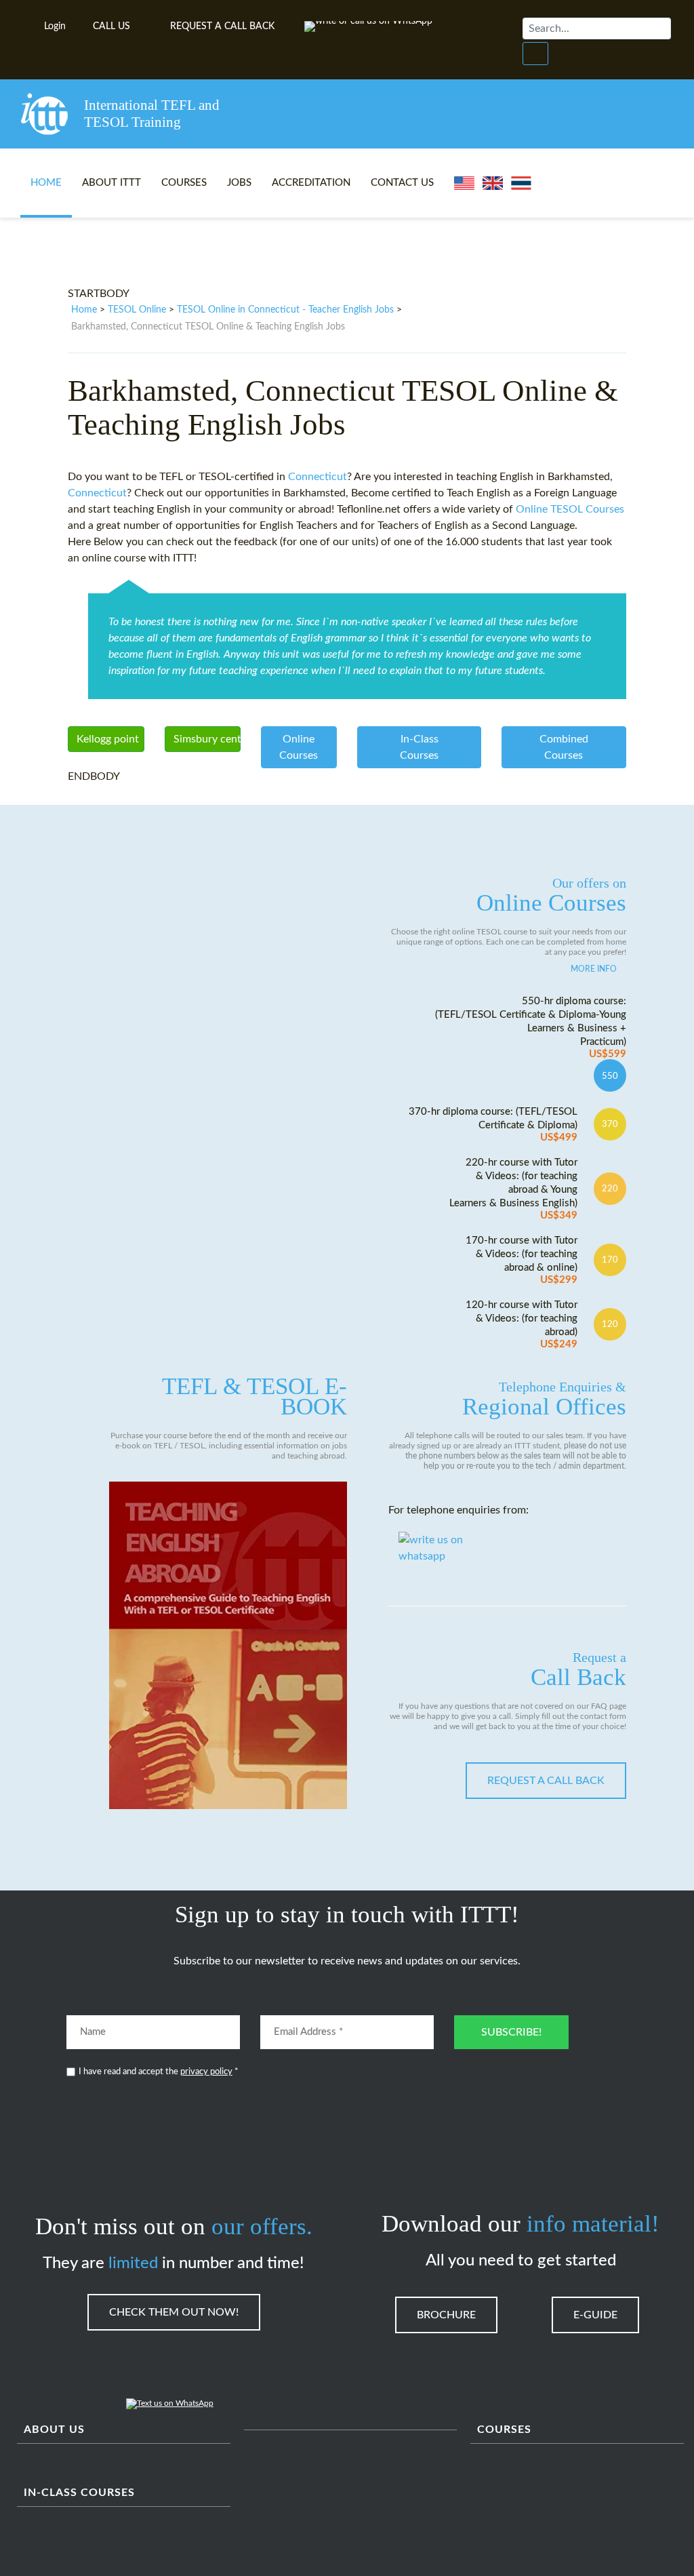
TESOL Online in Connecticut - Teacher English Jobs (285, 310)
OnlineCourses (299, 747)
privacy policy (206, 2072)
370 (610, 1124)
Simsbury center (207, 739)
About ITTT (111, 183)
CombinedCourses (564, 747)
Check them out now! (174, 2312)
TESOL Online (137, 310)
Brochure (446, 2315)
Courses (184, 183)
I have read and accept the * (159, 2072)
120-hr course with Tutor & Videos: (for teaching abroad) (522, 1325)
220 (610, 1189)
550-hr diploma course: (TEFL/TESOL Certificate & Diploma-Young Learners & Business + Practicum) (531, 1028)
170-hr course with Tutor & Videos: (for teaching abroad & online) (522, 1260)
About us (54, 2430)
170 (610, 1260)
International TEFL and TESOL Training (152, 114)
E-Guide (595, 2315)
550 (610, 1076)
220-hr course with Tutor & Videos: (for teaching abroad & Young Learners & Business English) (513, 1189)
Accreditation (311, 183)
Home (46, 183)
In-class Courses (79, 2493)
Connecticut (318, 477)
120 (610, 1324)
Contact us (402, 183)
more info (594, 969)
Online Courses (551, 896)
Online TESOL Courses (570, 509)
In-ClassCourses (419, 747)
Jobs (239, 183)
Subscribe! (511, 2032)
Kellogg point (108, 739)
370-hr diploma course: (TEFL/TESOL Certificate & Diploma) (493, 1125)
